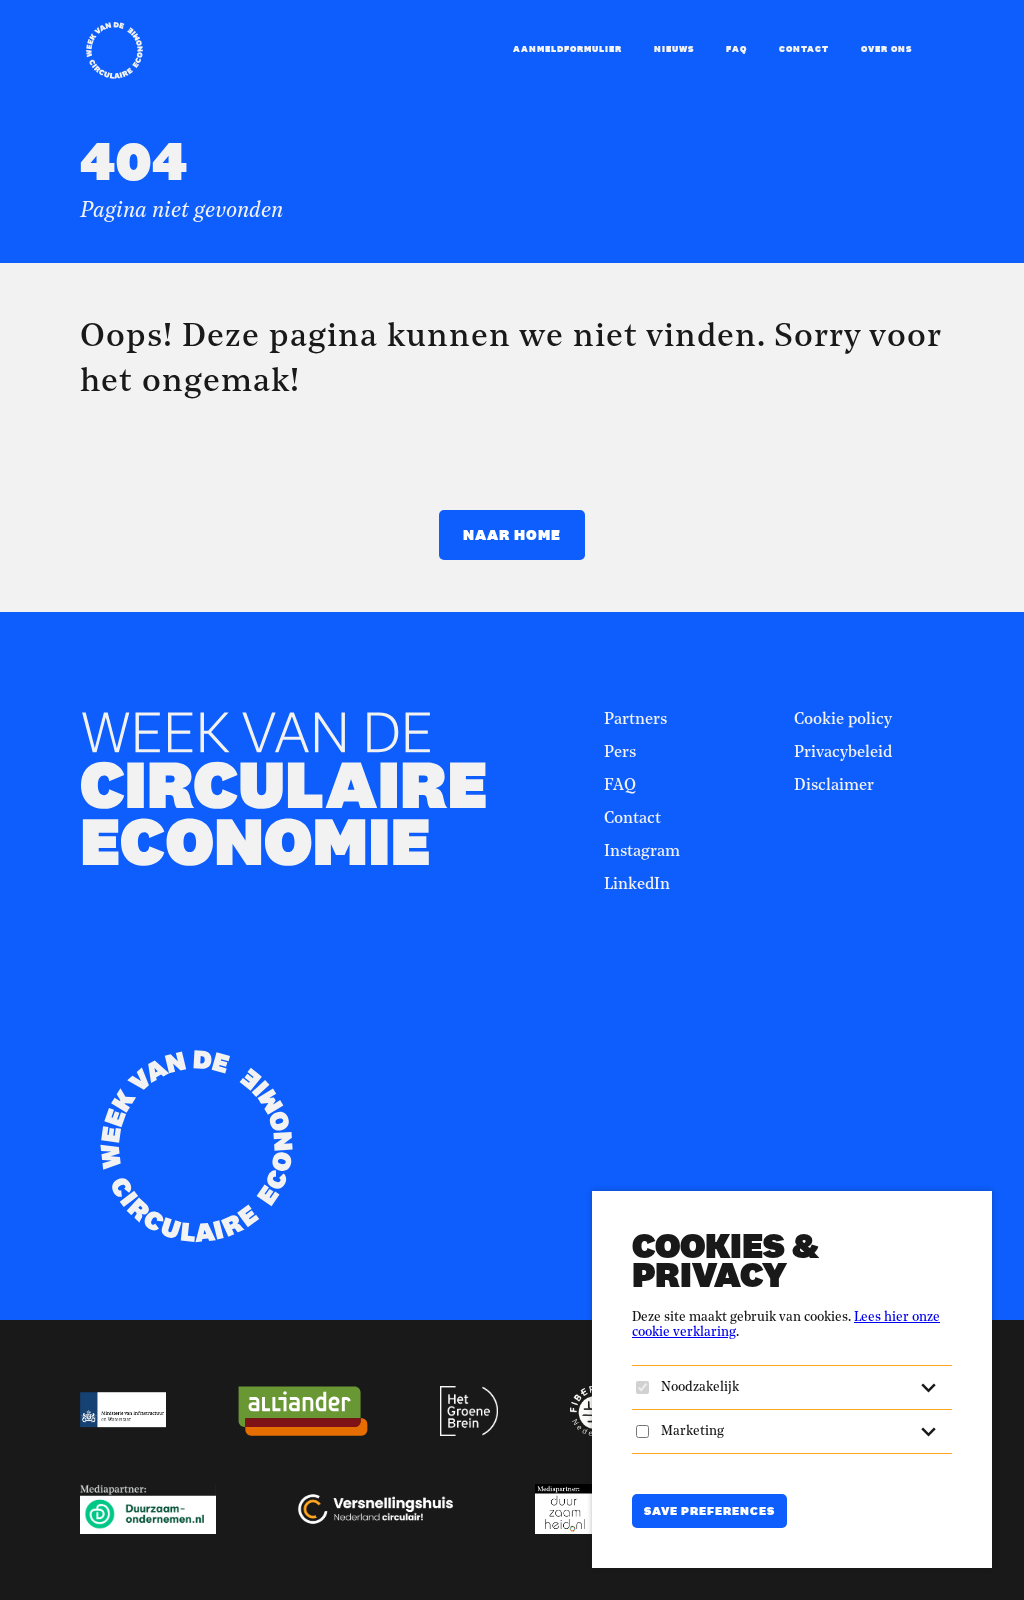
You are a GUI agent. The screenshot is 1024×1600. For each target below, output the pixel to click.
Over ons (886, 49)
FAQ (736, 49)
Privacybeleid (843, 753)
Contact (804, 49)
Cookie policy (843, 720)
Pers (620, 753)
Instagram (642, 852)
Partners (635, 720)
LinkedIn (637, 885)
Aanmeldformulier (567, 49)
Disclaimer (834, 786)
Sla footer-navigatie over (640, 651)
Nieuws (674, 49)
